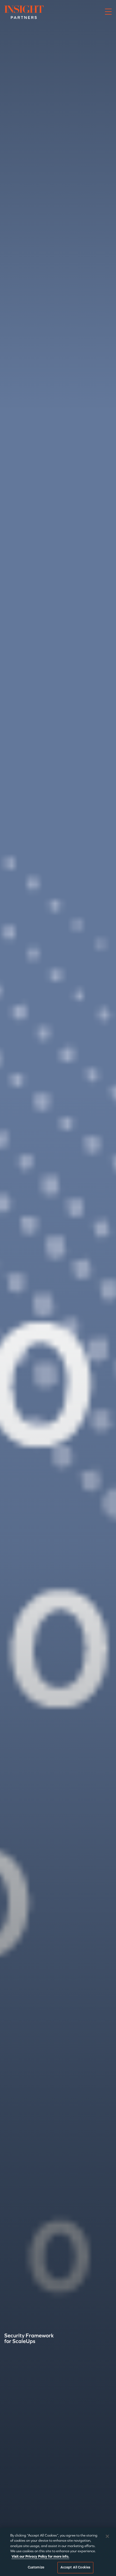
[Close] (107, 2536)
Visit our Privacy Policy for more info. (40, 2557)
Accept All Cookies (75, 2567)
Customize (36, 2567)
